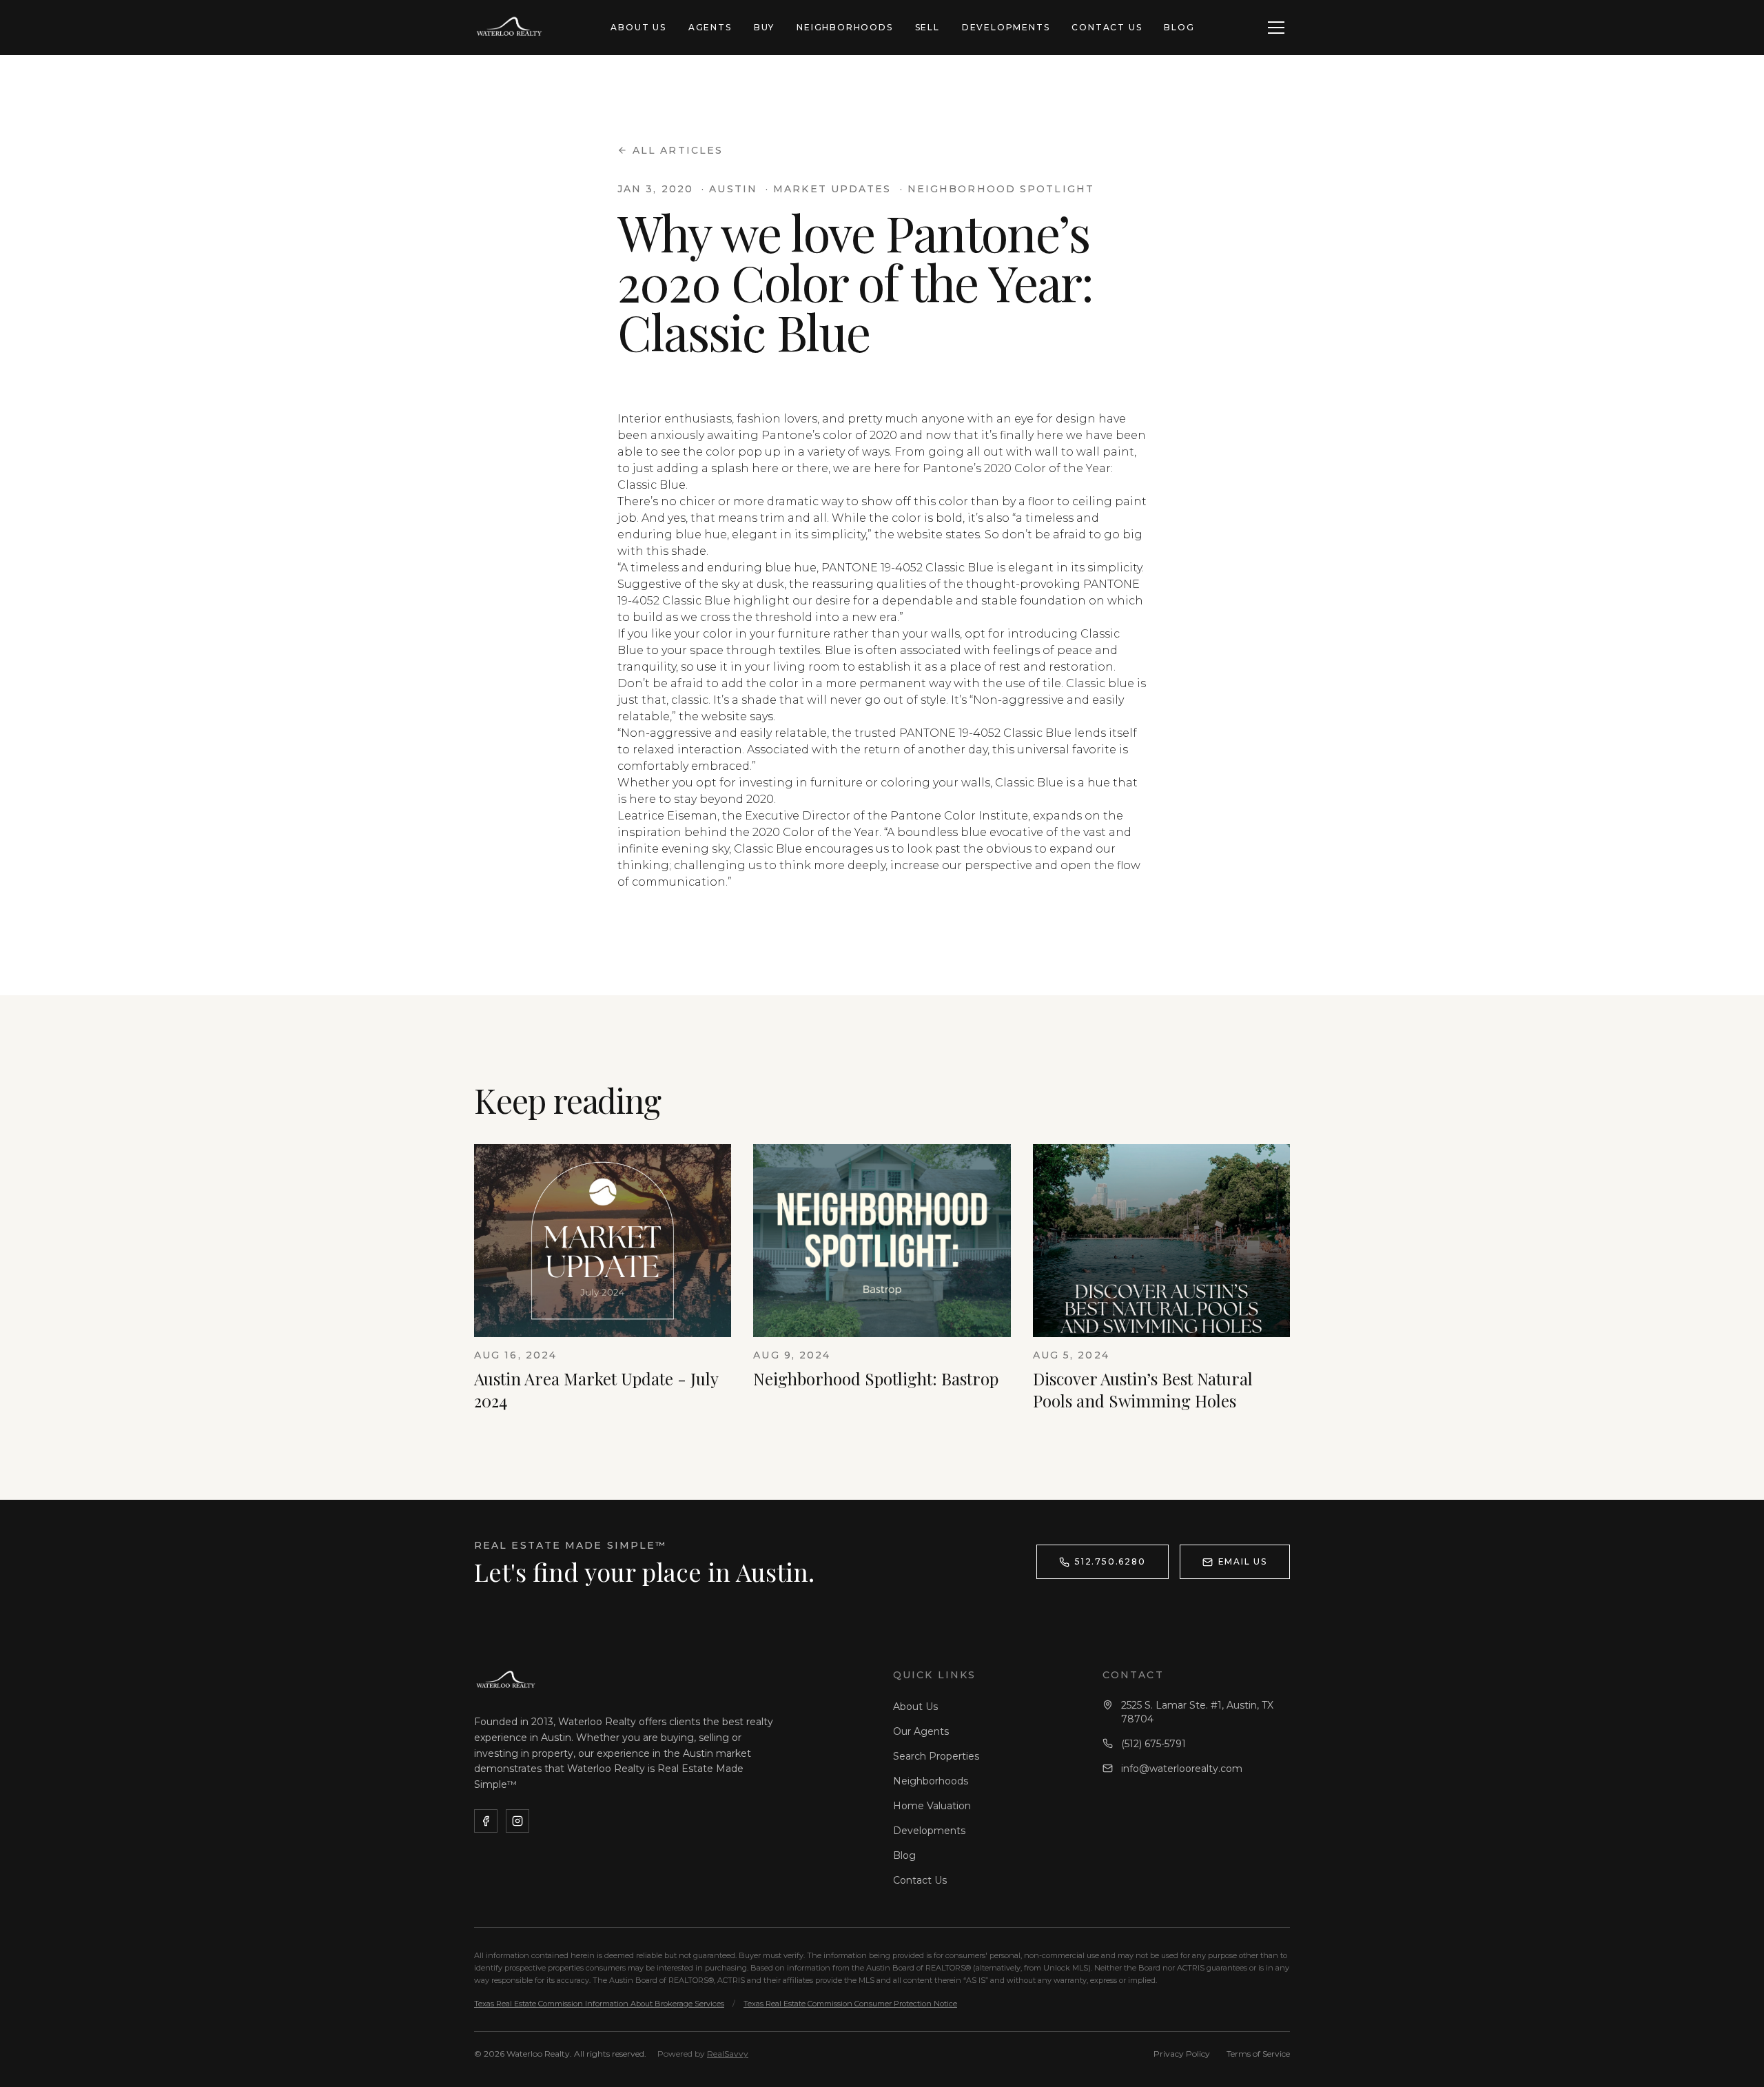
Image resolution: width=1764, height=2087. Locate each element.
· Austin (729, 189)
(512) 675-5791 (1153, 1744)
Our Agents (921, 1731)
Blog (1179, 27)
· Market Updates (829, 189)
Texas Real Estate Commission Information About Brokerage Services (599, 2004)
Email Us (1243, 1561)
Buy (764, 27)
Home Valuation (932, 1806)
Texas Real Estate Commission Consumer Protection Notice (850, 2004)
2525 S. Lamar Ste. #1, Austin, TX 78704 (1197, 1712)
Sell (927, 27)
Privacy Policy (1182, 2054)
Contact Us (1107, 27)
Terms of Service (1258, 2054)
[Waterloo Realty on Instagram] (517, 1821)
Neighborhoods (844, 27)
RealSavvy (728, 2054)
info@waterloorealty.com (1182, 1769)
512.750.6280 (1110, 1561)
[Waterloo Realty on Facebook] (486, 1821)
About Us (638, 27)
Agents (710, 27)
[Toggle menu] (1276, 28)
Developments (1006, 27)
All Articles (678, 150)
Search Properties (936, 1756)
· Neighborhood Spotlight (997, 189)
